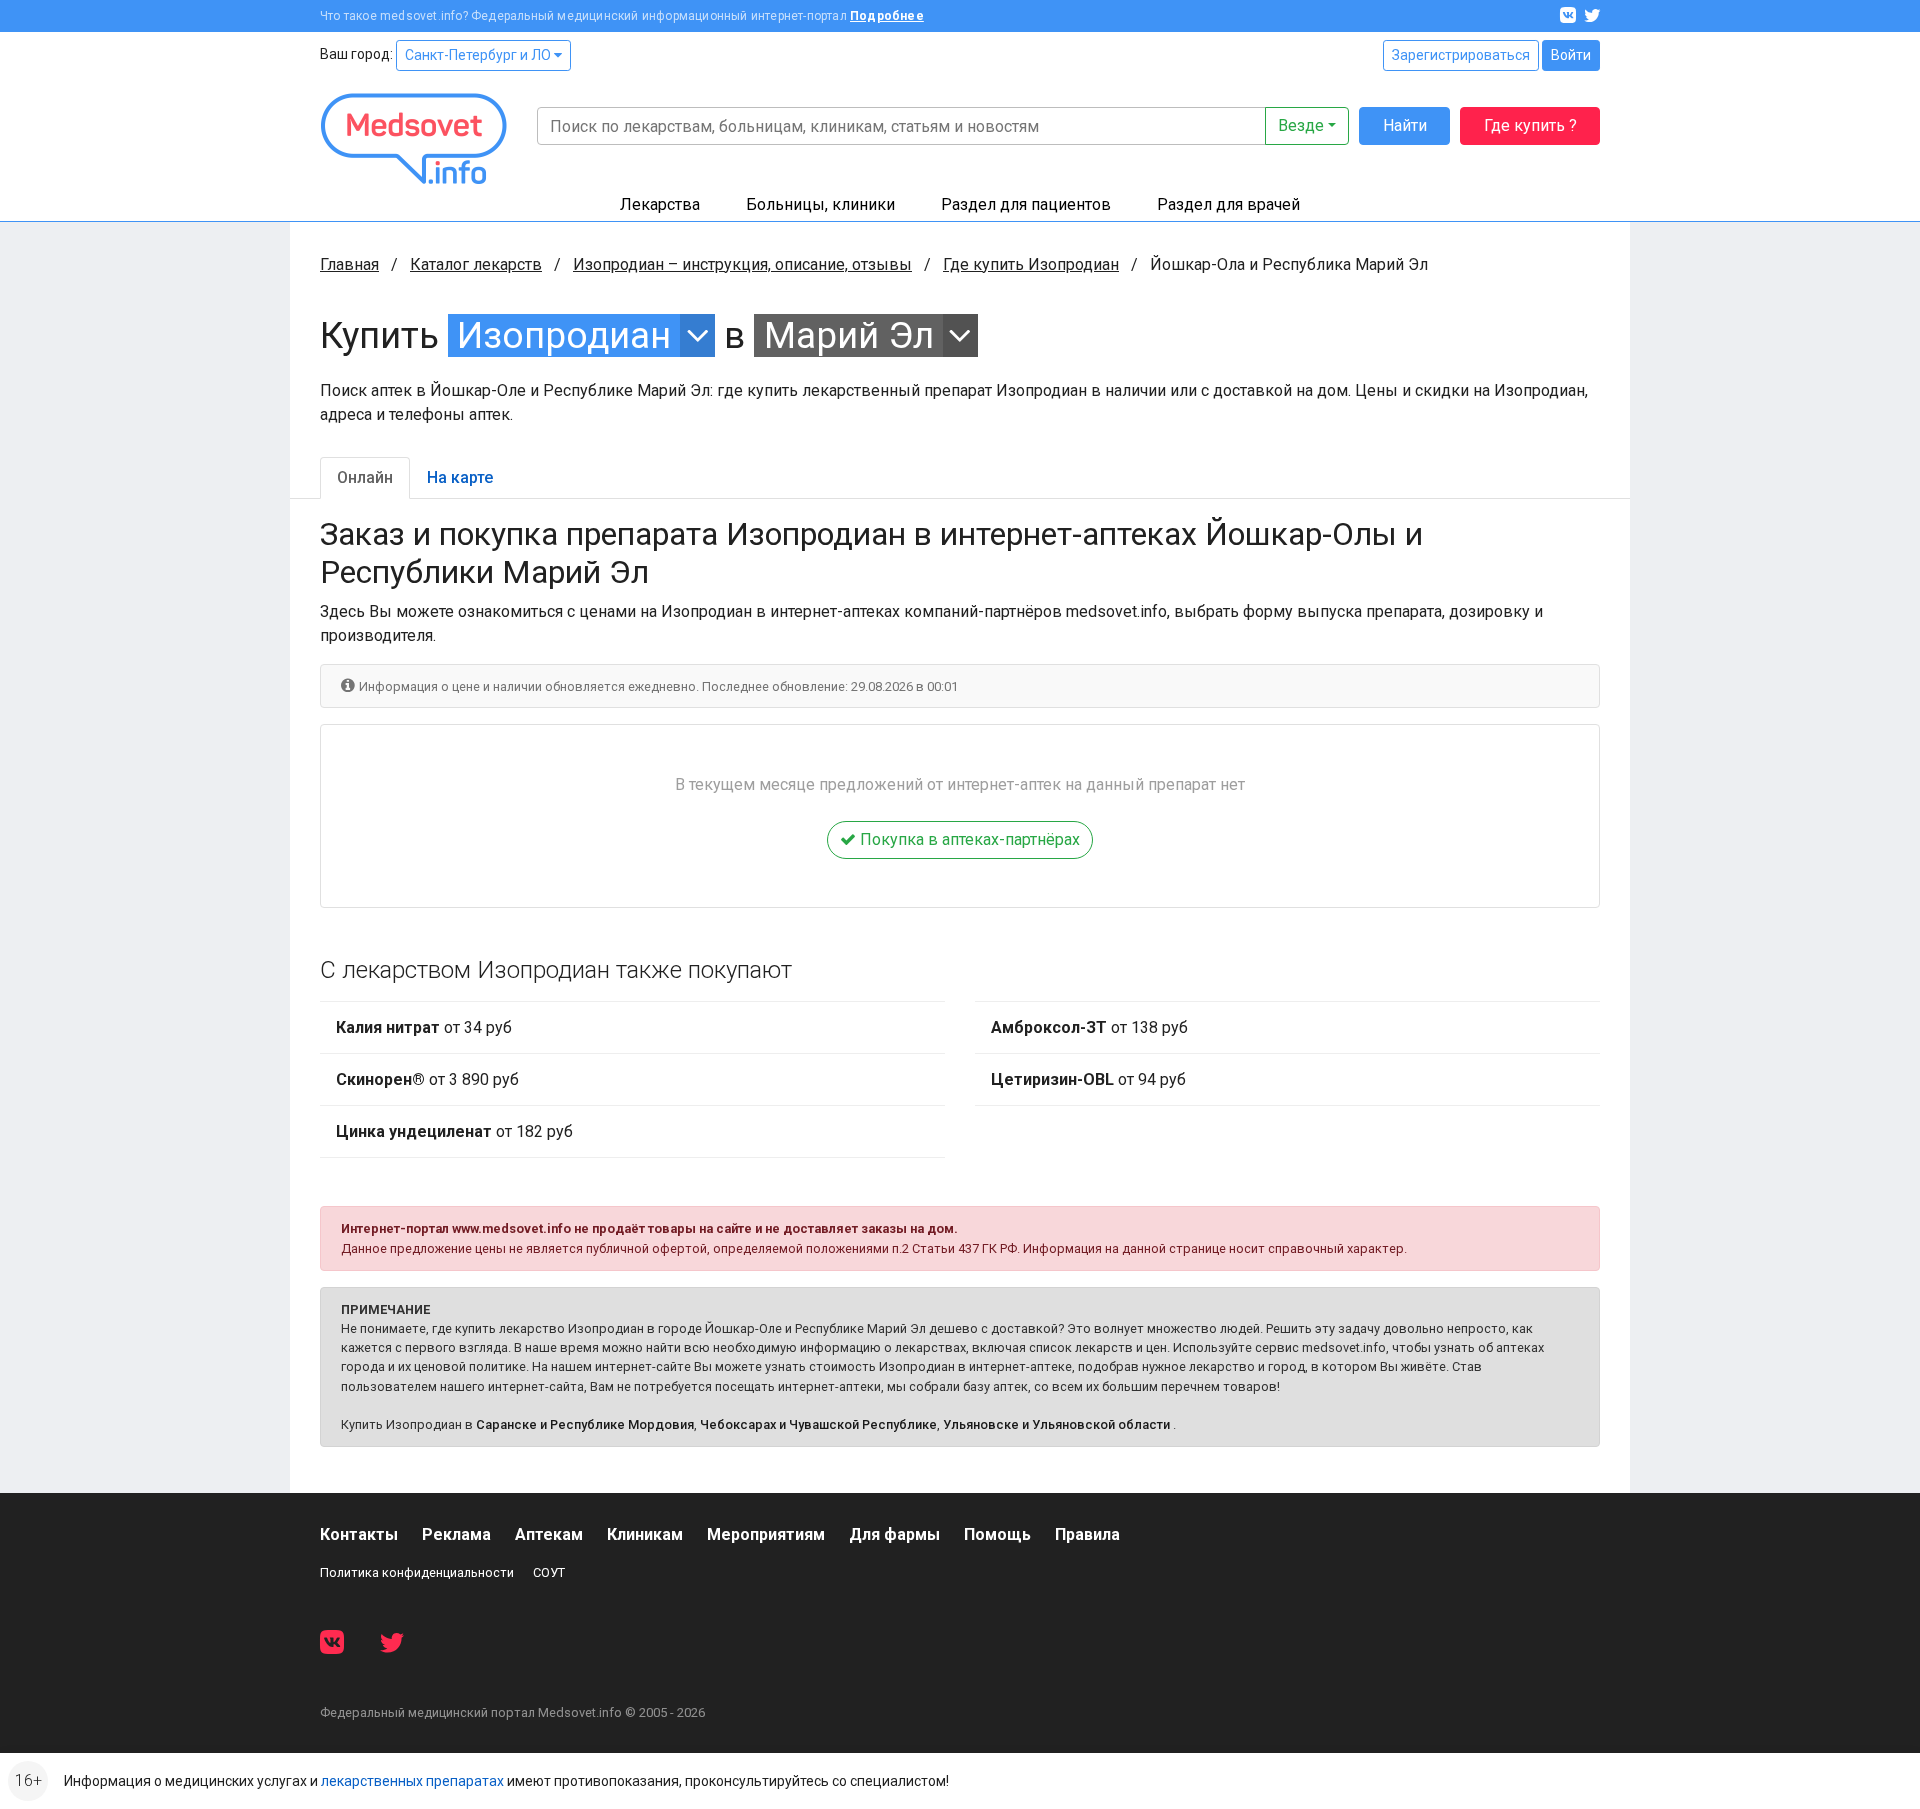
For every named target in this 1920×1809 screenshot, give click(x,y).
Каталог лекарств (476, 264)
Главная (349, 264)
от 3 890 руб (427, 1079)
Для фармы (894, 1534)
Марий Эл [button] (849, 335)
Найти (1405, 125)
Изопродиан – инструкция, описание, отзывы (742, 264)
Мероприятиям (766, 1534)
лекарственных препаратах (412, 1781)
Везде (1301, 125)
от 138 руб (1089, 1027)
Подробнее (887, 16)
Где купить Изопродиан (1031, 264)
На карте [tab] (460, 477)
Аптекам (549, 1534)
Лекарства (660, 204)
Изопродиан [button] (564, 335)
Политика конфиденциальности (417, 1572)
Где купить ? (1530, 125)
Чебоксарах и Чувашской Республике (818, 1424)
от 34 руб (424, 1027)
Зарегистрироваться (1461, 55)
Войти (1571, 55)
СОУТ (549, 1572)
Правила (1087, 1534)
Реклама (456, 1534)
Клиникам (645, 1534)
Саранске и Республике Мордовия (585, 1424)
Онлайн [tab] (365, 477)
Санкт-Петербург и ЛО (479, 55)
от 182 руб (454, 1131)
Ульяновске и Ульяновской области (1056, 1424)
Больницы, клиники (820, 204)
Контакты (359, 1534)
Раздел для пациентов (1026, 204)
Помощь (997, 1534)
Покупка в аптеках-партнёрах (968, 839)
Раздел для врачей (1228, 204)
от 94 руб (1088, 1079)
